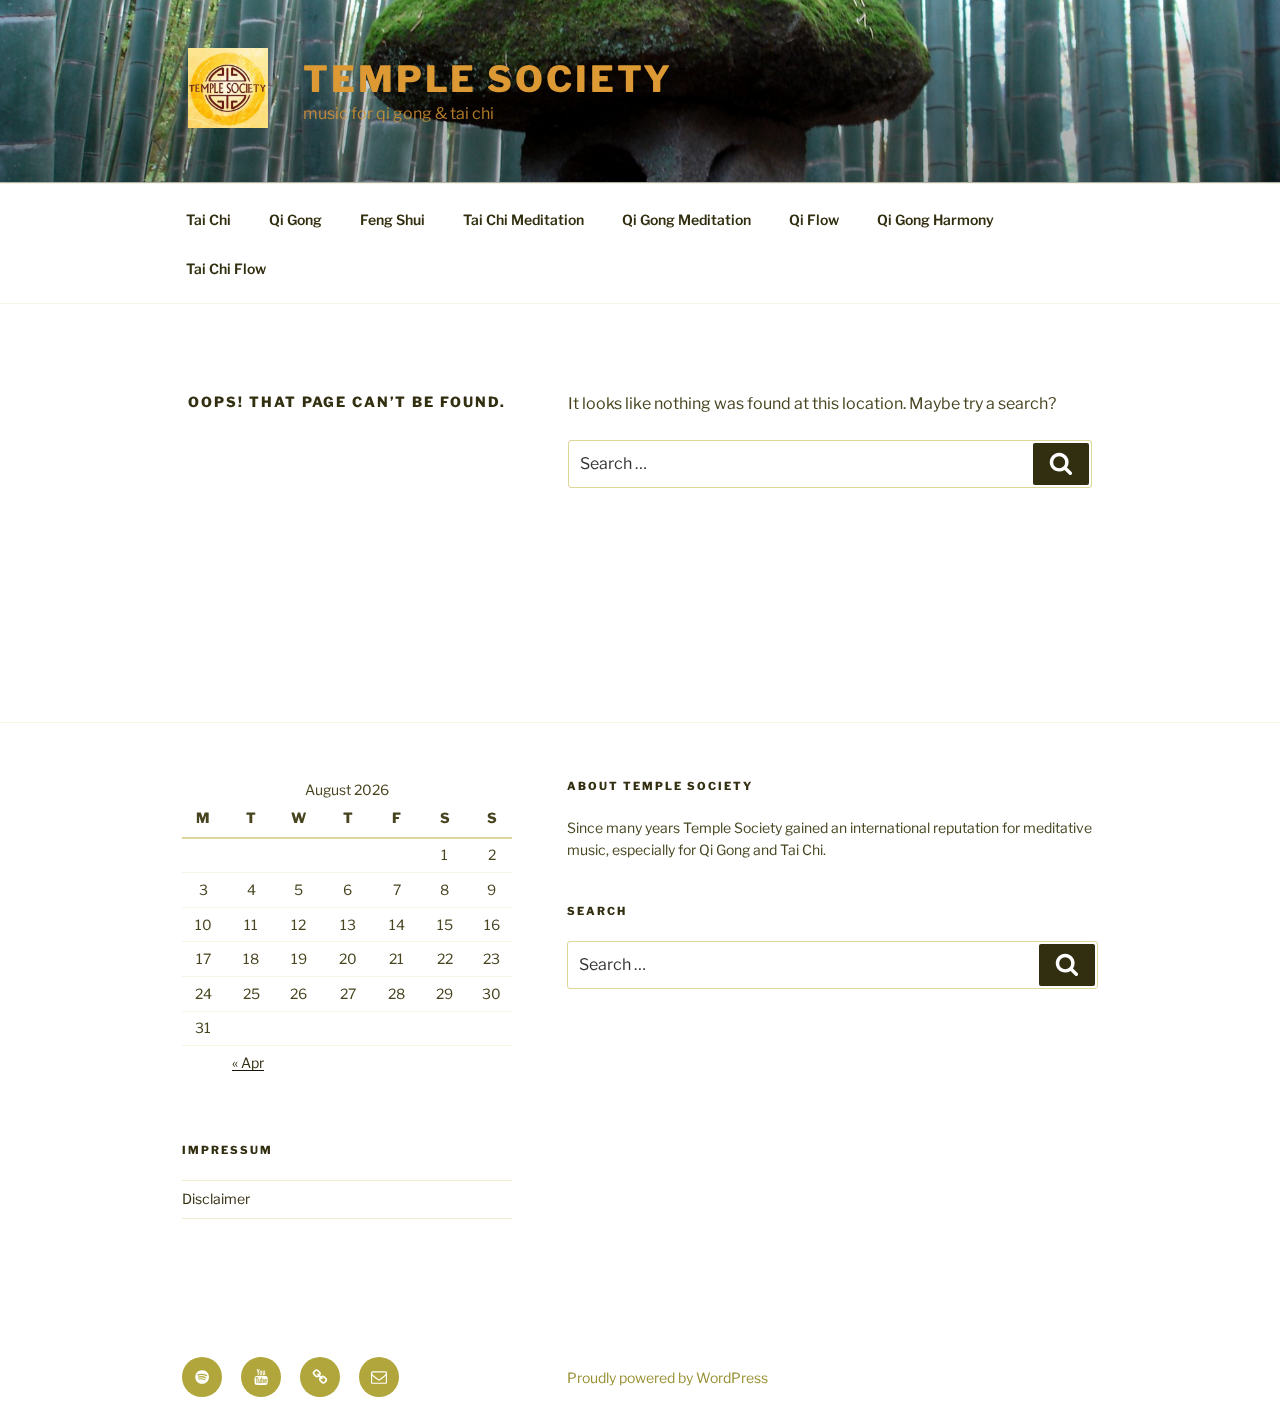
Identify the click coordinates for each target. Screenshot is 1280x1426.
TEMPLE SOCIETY (488, 79)
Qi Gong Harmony (935, 219)
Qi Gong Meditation (686, 219)
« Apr (248, 1062)
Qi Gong (295, 219)
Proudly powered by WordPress (667, 1377)
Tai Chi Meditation (523, 219)
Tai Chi (208, 219)
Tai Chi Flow (226, 268)
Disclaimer (216, 1198)
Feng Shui (392, 219)
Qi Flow (814, 219)
